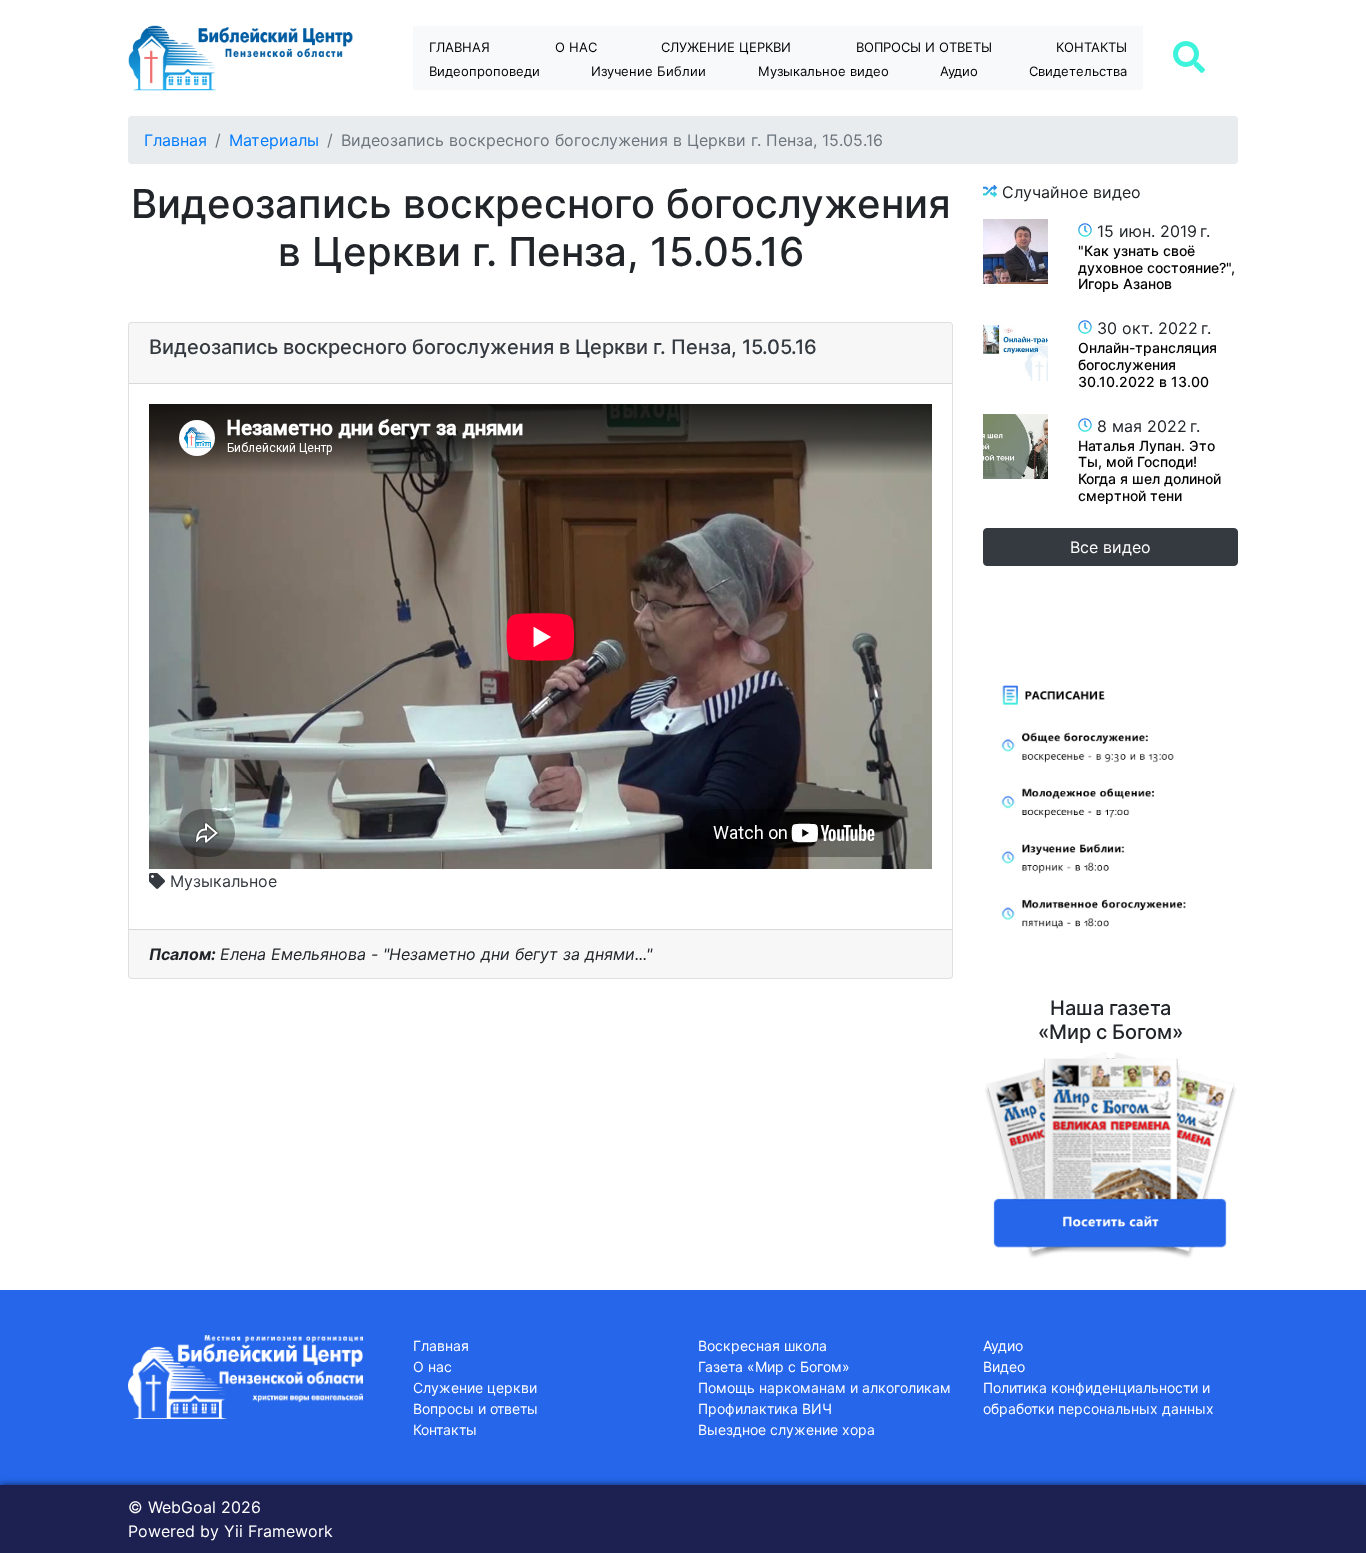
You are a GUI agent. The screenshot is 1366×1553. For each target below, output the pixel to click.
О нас (576, 47)
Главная (459, 47)
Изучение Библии (648, 71)
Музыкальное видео (823, 71)
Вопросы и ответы (475, 1408)
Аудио (959, 71)
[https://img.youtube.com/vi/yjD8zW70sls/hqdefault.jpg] (1015, 348)
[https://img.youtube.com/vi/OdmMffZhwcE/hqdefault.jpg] (1015, 446)
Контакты (1091, 47)
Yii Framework (278, 1531)
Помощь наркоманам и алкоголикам (824, 1387)
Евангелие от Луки (666, 106)
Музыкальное (221, 881)
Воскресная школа (762, 1345)
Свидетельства (1078, 71)
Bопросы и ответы (924, 47)
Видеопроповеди (484, 71)
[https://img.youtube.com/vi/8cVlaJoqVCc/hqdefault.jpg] (1015, 251)
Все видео (1110, 547)
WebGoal (182, 1507)
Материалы (274, 140)
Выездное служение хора (786, 1429)
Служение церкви (726, 47)
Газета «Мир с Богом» (774, 1366)
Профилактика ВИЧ (765, 1408)
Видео (1004, 1366)
